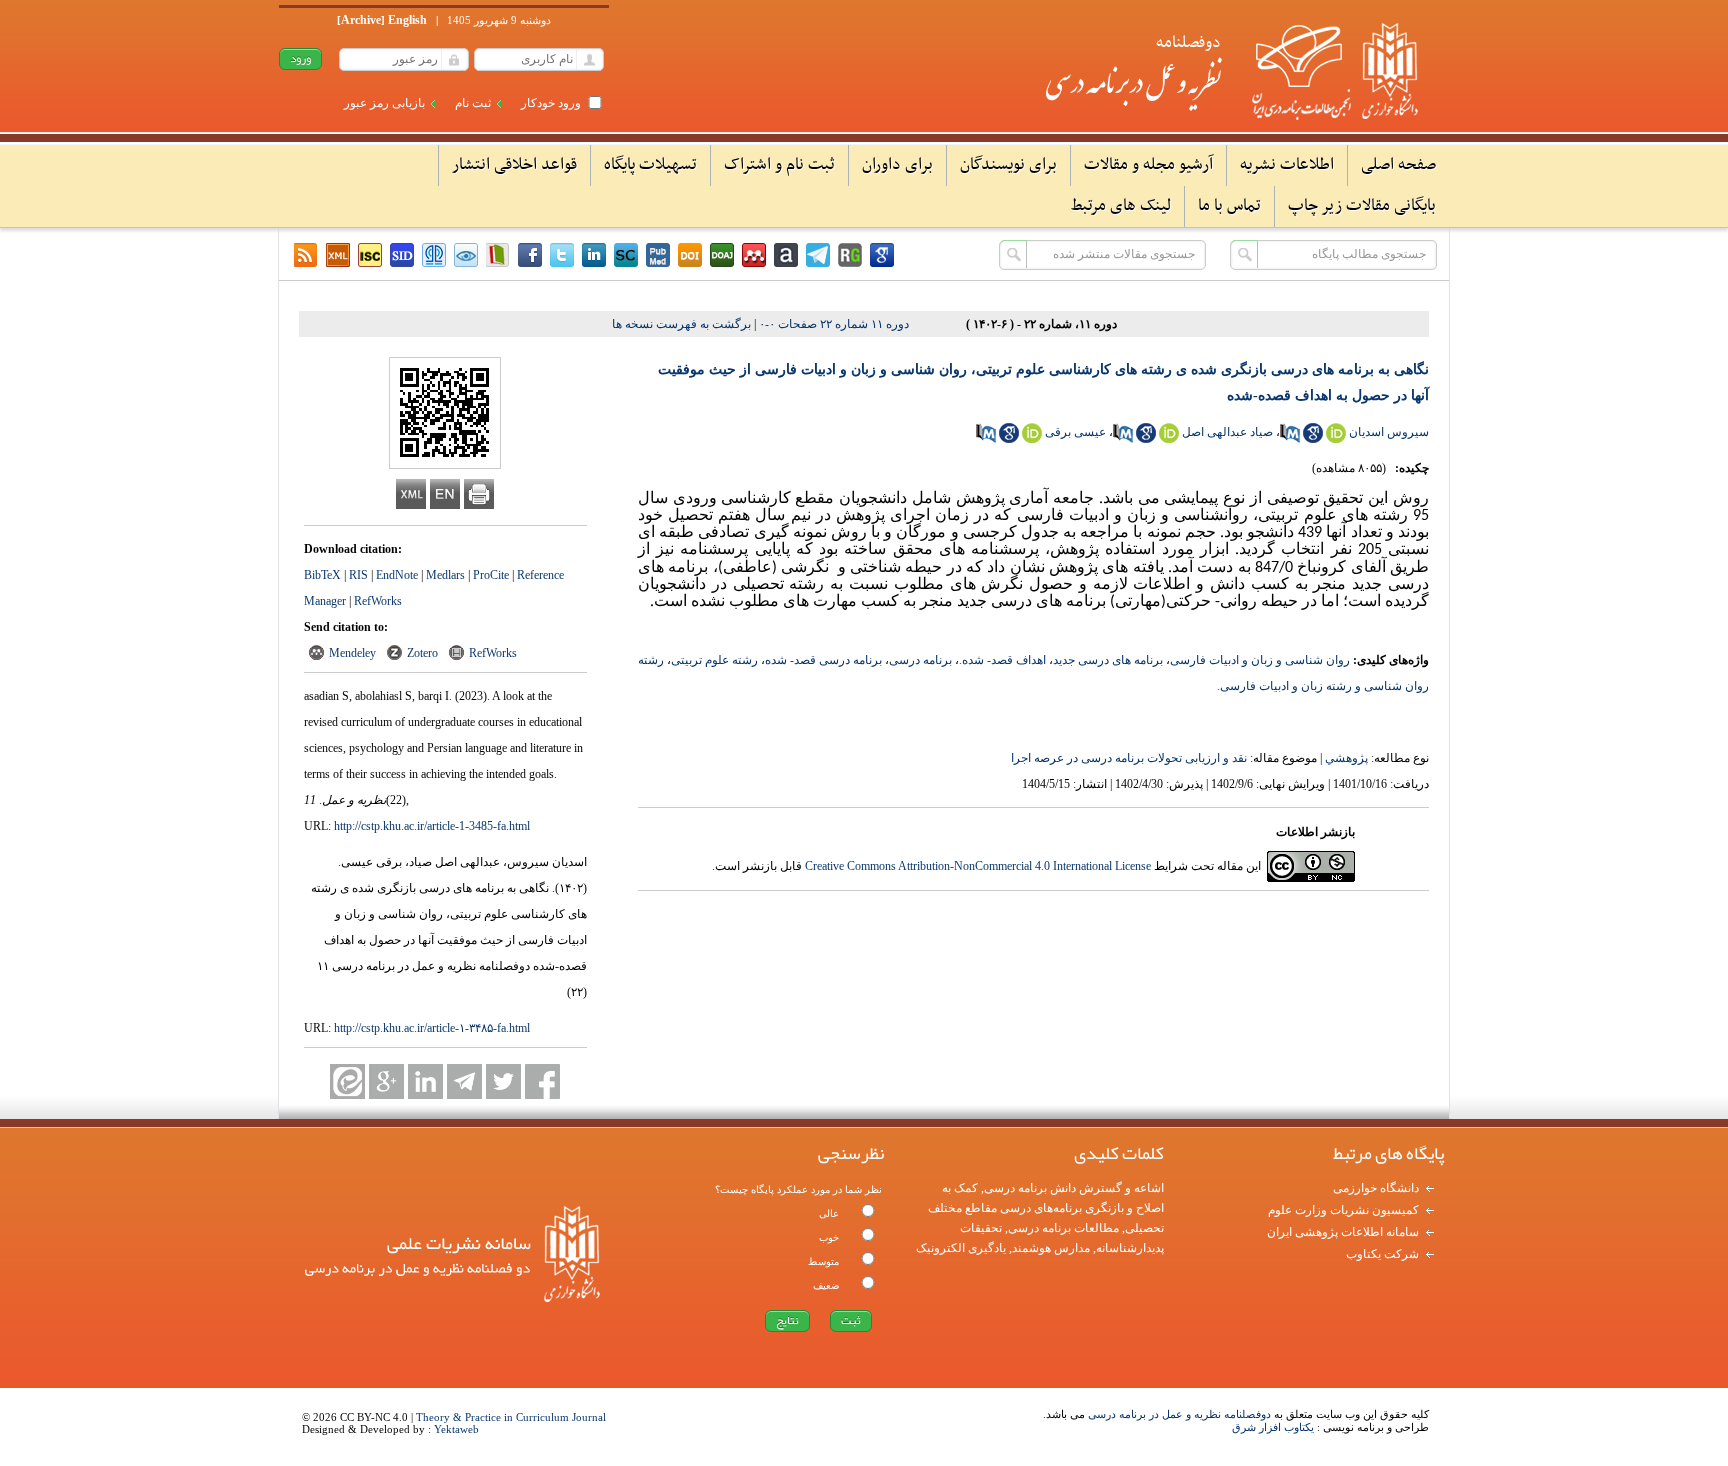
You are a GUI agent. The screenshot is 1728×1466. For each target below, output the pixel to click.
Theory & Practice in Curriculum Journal (511, 1417)
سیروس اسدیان (1389, 432)
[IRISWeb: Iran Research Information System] (466, 255)
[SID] (402, 255)
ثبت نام (473, 103)
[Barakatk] (434, 255)
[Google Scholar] (882, 255)
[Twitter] (562, 255)
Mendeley (352, 653)
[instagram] (530, 255)
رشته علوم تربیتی (714, 660)
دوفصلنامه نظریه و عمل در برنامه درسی (1179, 1414)
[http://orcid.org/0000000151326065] (1336, 439)
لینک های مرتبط (1121, 206)
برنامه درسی (920, 660)
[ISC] (370, 255)
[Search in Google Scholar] (1313, 439)
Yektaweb (456, 1429)
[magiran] (498, 255)
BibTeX (322, 575)
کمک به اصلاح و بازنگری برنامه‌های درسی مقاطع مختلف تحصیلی (1046, 1208)
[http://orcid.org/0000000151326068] (1169, 439)
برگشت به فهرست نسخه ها (681, 324)
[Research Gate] (850, 255)
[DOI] (690, 255)
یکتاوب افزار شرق (1273, 1427)
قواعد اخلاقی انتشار (514, 165)
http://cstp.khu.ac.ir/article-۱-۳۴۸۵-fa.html (432, 1028)
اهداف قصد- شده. (1002, 660)
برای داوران (897, 165)
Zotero (422, 653)
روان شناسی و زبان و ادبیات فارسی (1260, 660)
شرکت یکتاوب (1382, 1254)
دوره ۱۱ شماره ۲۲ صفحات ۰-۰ (834, 324)
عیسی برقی (1075, 432)
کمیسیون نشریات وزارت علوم (1343, 1210)
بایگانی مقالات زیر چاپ (1362, 206)
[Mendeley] (754, 255)
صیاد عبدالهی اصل (1227, 432)
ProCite (491, 575)
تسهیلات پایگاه (650, 165)
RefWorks (378, 601)
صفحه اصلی (1398, 165)
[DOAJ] (722, 255)
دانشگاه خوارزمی (1376, 1188)
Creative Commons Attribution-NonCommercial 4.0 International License (978, 866)
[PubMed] (658, 255)
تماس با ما (1229, 206)
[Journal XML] (338, 255)
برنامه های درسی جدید (1108, 660)
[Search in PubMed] (1290, 439)
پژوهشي (1346, 758)
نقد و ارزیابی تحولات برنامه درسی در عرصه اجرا (1129, 758)
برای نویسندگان (1008, 165)
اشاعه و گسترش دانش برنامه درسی (1074, 1188)
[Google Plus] (386, 1081)
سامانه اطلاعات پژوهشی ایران (1343, 1232)
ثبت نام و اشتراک (779, 165)
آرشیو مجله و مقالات (1148, 165)
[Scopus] (626, 255)
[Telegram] (464, 1081)
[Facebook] (542, 1081)
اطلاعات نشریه (1287, 165)
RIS (358, 575)
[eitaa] (347, 1081)
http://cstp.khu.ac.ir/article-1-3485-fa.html (432, 826)
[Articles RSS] (306, 255)
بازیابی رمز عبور (384, 103)
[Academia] (786, 255)
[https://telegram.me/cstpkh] (818, 255)
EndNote (397, 575)
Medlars (445, 575)
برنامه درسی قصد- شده (823, 660)
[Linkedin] (594, 255)
